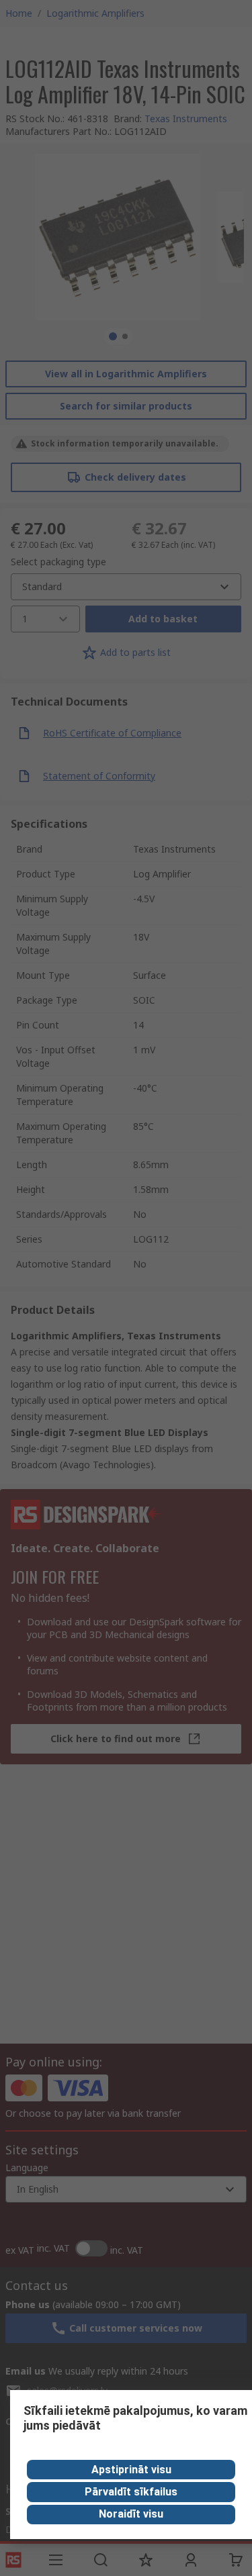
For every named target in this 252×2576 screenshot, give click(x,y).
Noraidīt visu (131, 2514)
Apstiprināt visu (131, 2470)
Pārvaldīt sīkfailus (131, 2492)
